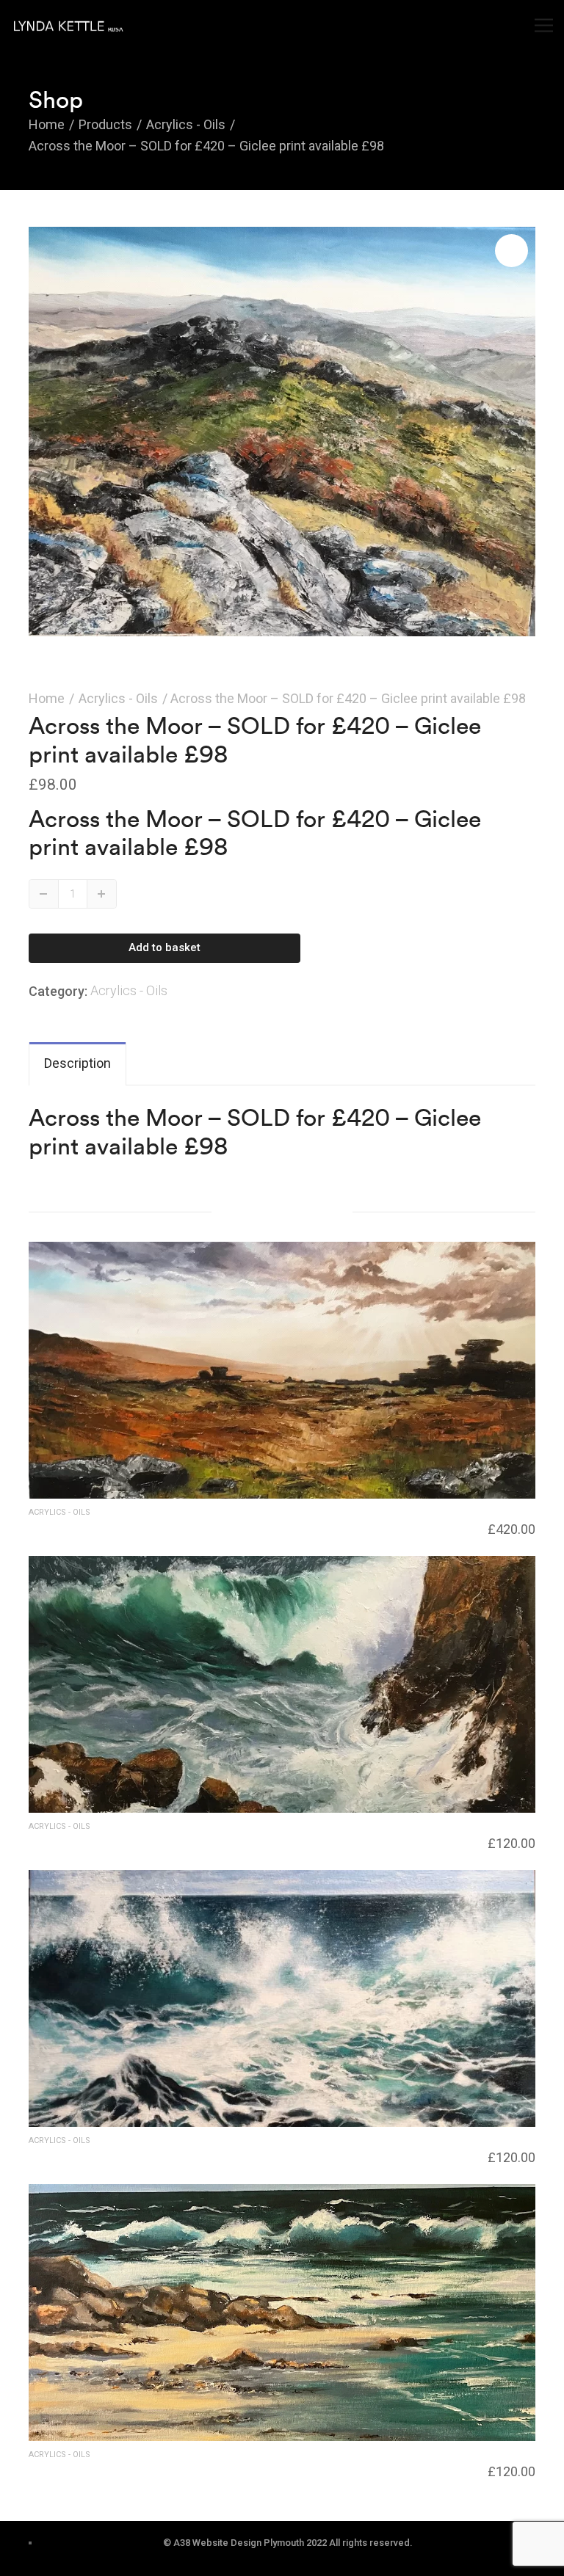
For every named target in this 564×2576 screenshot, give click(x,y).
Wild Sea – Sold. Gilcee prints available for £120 (153, 2155)
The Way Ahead (70, 1527)
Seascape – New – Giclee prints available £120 (150, 2469)
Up (102, 894)
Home (47, 698)
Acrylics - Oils (118, 698)
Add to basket (164, 947)
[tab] (77, 1064)
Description (77, 1063)
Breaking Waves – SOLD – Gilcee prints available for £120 (180, 1841)
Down (44, 894)
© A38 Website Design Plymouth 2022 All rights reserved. (288, 2543)
